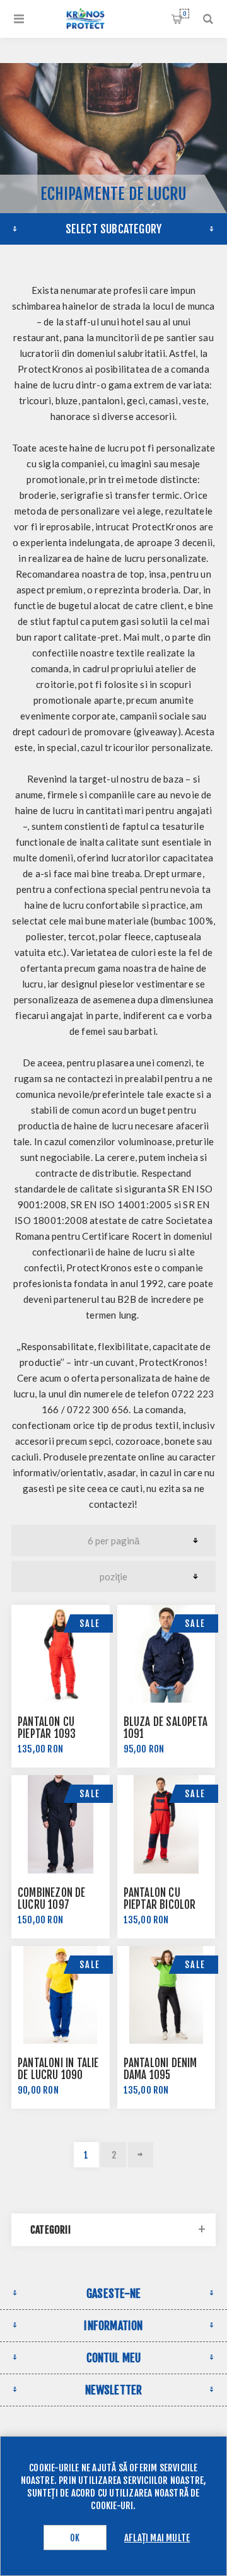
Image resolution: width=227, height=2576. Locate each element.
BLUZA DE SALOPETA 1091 (166, 1728)
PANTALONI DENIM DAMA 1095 (160, 2069)
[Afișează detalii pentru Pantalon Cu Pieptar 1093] (61, 1654)
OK (75, 2538)
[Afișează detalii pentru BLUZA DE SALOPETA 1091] (166, 1654)
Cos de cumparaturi (184, 14)
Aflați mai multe (157, 2538)
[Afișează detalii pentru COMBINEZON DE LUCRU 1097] (61, 1824)
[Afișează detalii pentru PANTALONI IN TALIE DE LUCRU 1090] (61, 1995)
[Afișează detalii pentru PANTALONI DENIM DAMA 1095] (166, 1995)
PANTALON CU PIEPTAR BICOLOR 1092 (160, 1905)
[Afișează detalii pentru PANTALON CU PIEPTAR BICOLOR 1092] (166, 1824)
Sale (90, 1623)
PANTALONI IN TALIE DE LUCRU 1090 (58, 2069)
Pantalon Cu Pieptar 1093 (47, 1728)
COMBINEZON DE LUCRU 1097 (52, 1899)
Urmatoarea (141, 2155)
